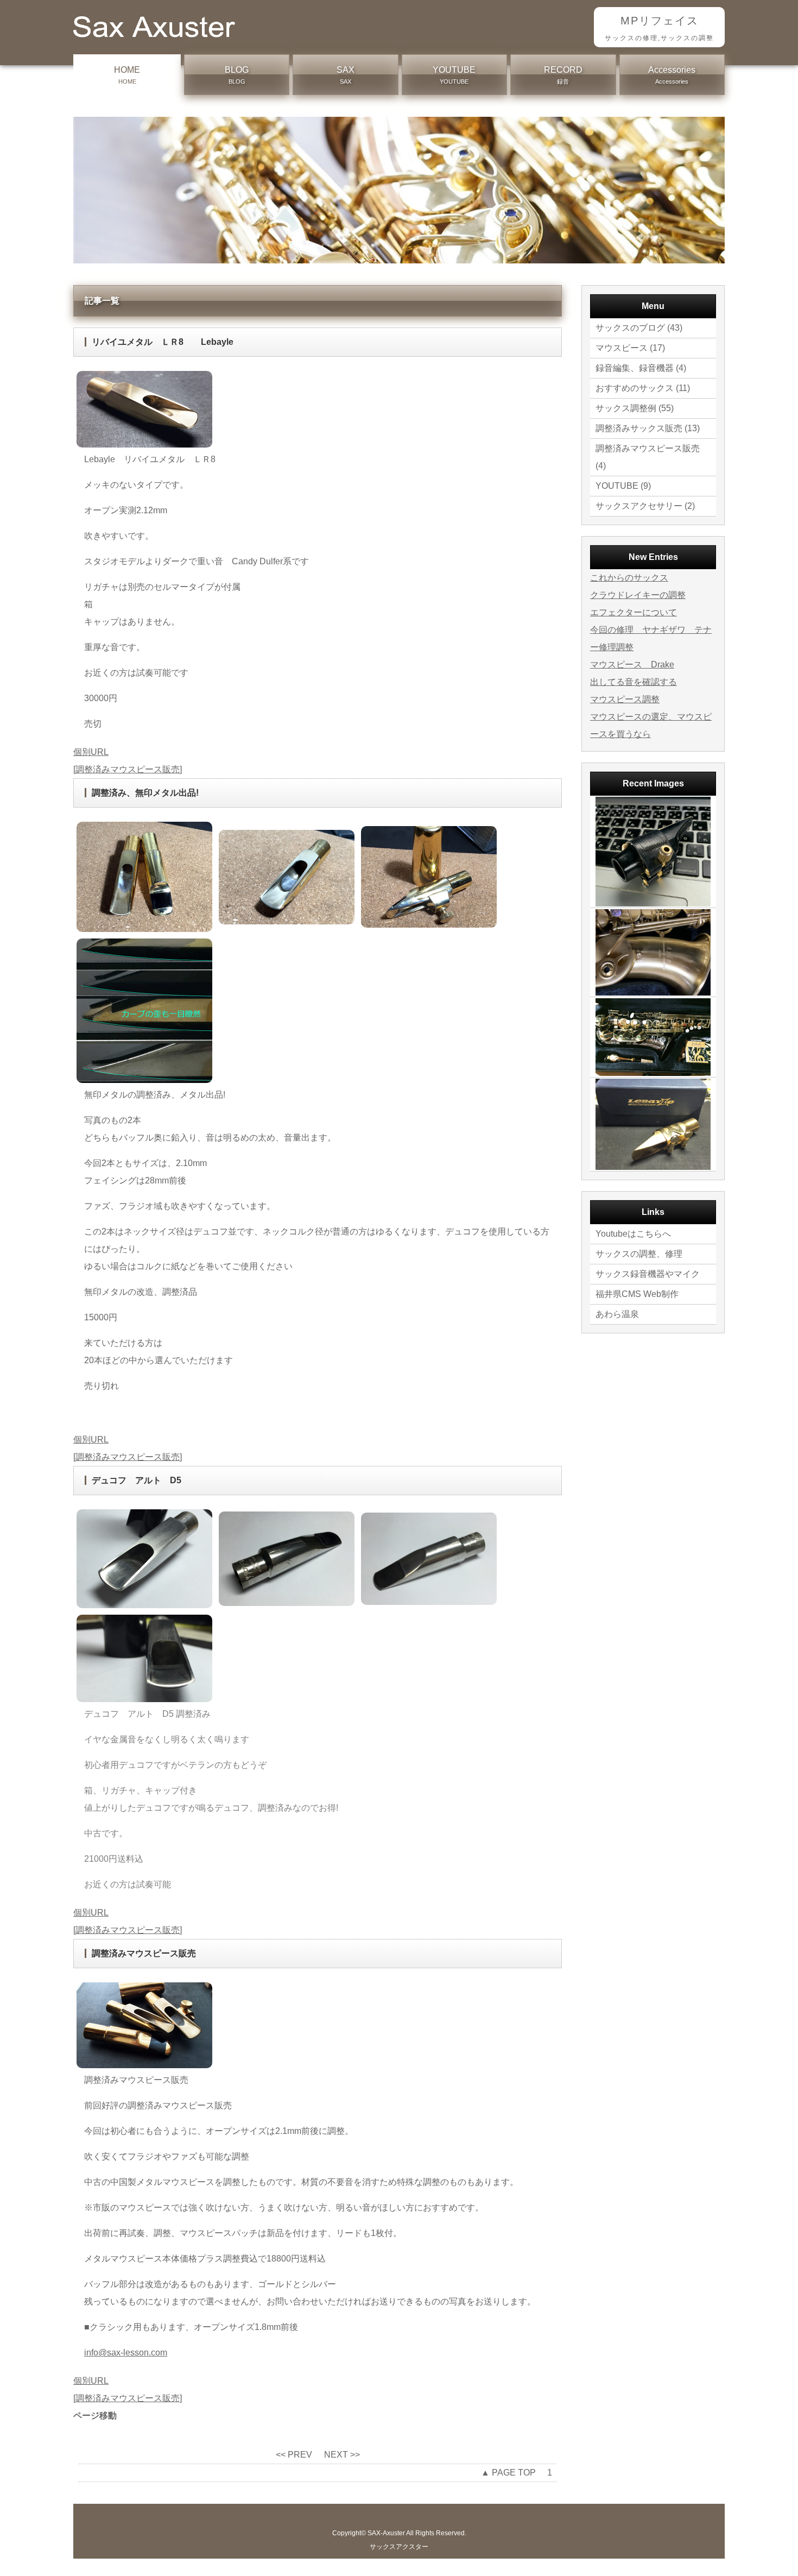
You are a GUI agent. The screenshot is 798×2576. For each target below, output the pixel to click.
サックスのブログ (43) (639, 328)
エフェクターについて (634, 612)
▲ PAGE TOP (508, 2473)
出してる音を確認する (634, 682)
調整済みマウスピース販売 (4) (648, 457)
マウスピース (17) (630, 348)
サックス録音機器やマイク (648, 1274)
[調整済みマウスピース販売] (128, 769)
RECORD (563, 75)
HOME (127, 75)
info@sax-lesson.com (126, 2353)
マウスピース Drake (632, 665)
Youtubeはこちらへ (633, 1234)
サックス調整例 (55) (635, 408)
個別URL (91, 752)
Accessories (672, 75)
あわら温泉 (617, 1314)
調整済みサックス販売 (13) (648, 428)
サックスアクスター (399, 2547)
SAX (346, 75)
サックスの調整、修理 (639, 1254)
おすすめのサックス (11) (643, 388)
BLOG (237, 75)
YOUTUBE (454, 75)
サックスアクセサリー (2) (645, 506)
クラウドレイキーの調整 (638, 595)
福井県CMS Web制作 (637, 1294)
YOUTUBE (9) (623, 486)
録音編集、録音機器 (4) (641, 368)
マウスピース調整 (625, 699)
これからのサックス (629, 578)
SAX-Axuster (386, 2533)
